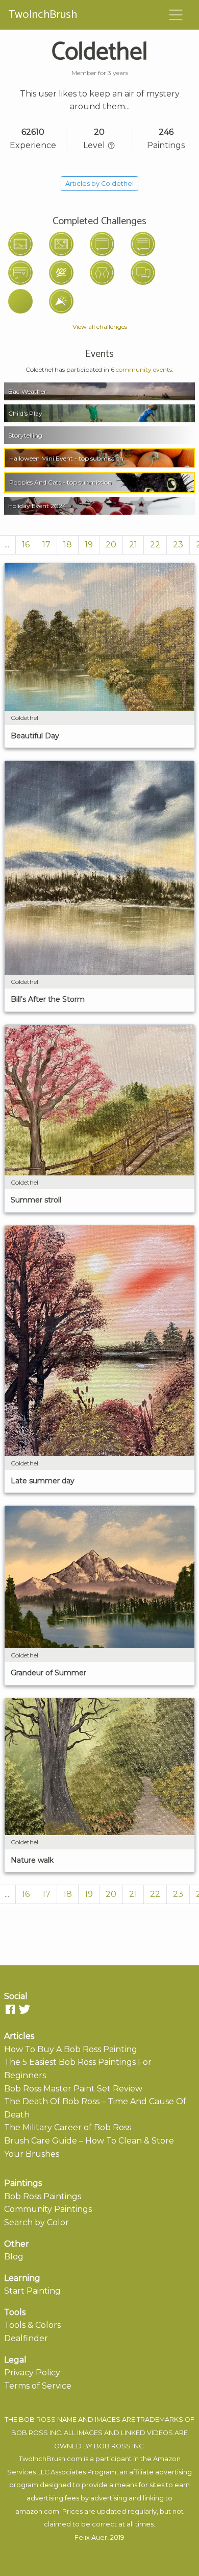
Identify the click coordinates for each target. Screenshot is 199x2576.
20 (111, 545)
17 (46, 545)
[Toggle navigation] (176, 15)
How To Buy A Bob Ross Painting (71, 2049)
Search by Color (36, 2222)
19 (89, 545)
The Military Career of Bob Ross (68, 2127)
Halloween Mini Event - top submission (66, 458)
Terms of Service (38, 2386)
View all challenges (100, 327)
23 (178, 545)
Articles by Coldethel (99, 184)
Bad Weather (27, 391)
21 (133, 545)
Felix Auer (91, 2537)
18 (68, 545)
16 (26, 545)
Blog (14, 2257)
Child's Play (25, 413)
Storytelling (25, 435)
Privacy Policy (32, 2373)
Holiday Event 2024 (37, 506)
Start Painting (32, 2291)
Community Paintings (48, 2209)
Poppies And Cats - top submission (60, 482)
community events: (145, 369)
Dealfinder (26, 2338)
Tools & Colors (32, 2325)
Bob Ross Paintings (43, 2196)
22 (155, 545)
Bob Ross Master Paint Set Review (73, 2089)
